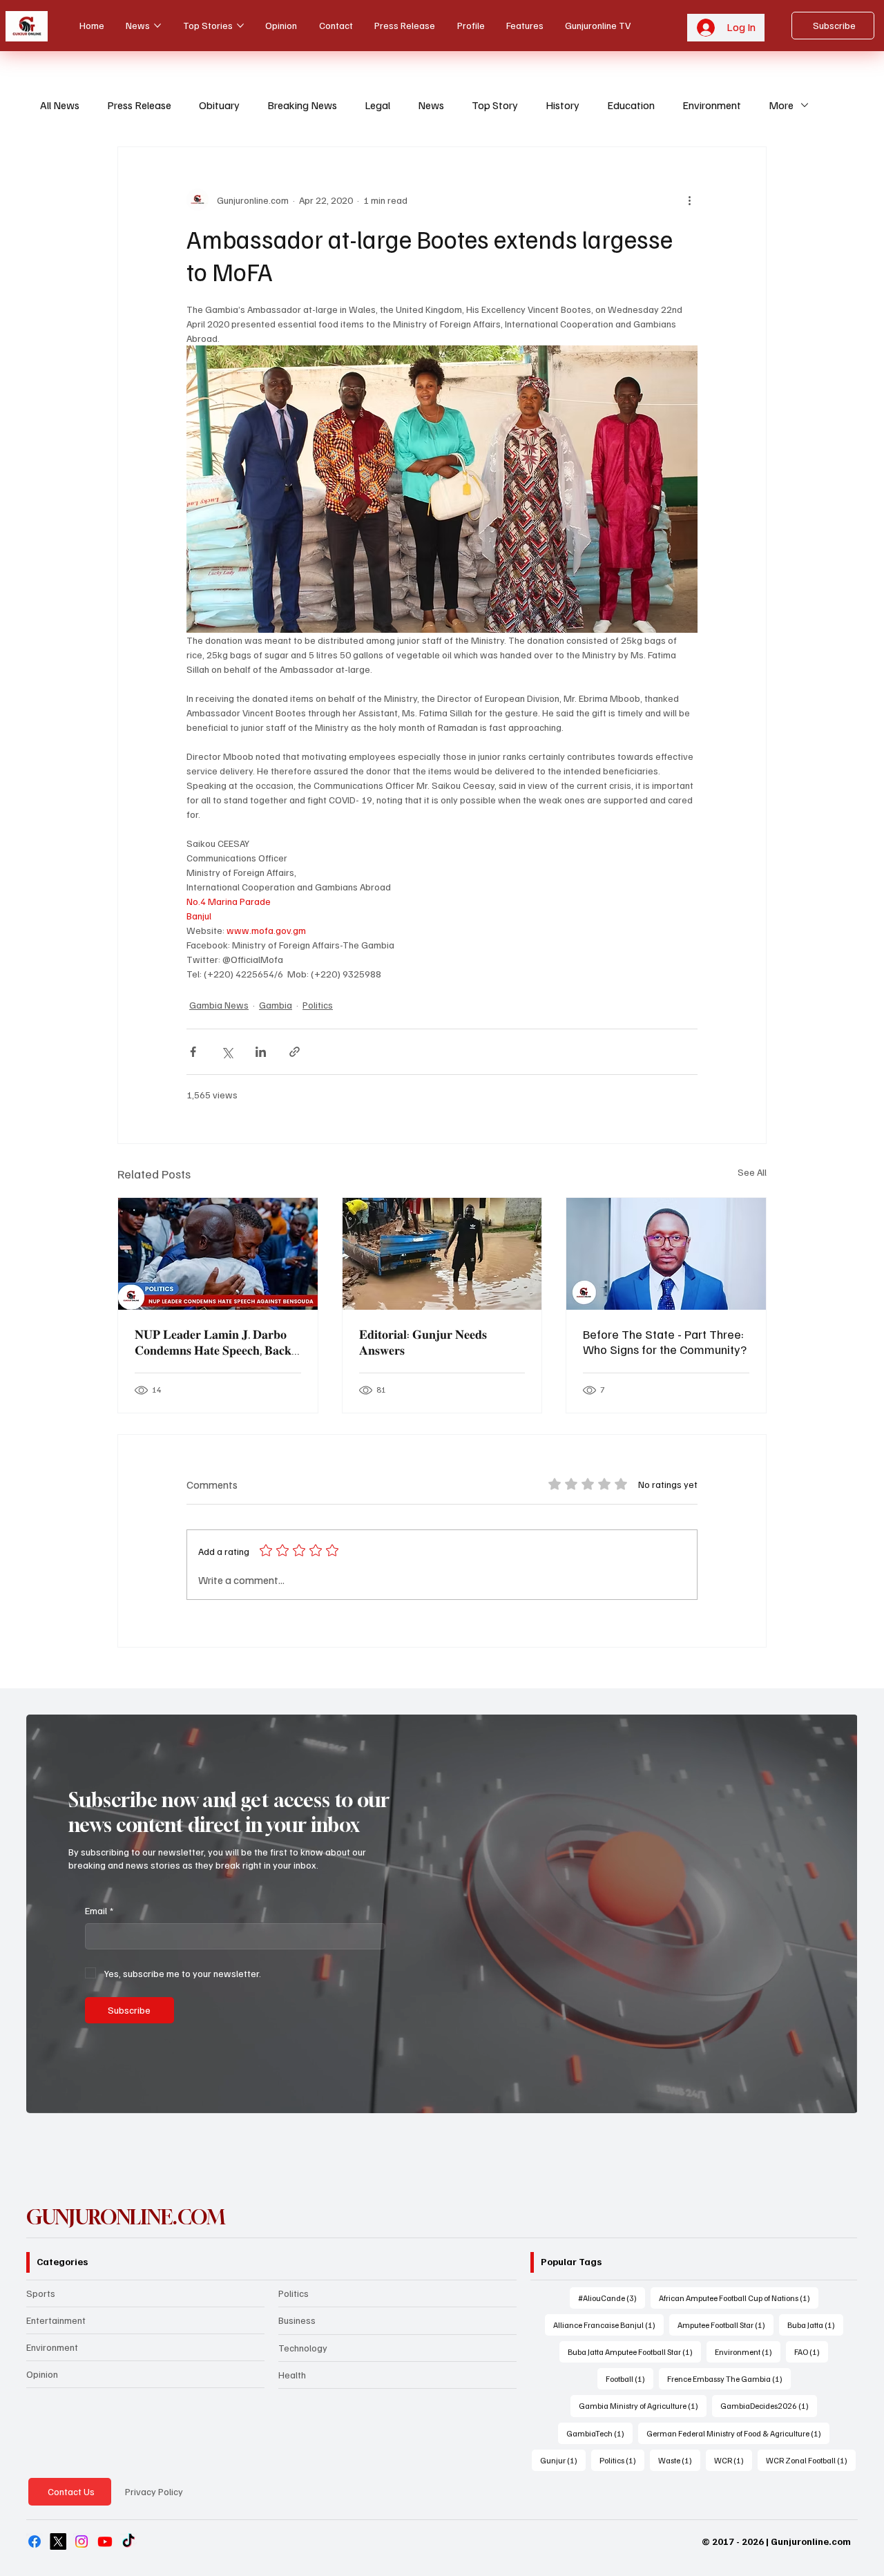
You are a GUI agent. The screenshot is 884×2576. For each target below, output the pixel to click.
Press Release (139, 105)
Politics (318, 1005)
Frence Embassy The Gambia (729, 2378)
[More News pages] (157, 26)
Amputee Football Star (726, 2325)
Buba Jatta (815, 2325)
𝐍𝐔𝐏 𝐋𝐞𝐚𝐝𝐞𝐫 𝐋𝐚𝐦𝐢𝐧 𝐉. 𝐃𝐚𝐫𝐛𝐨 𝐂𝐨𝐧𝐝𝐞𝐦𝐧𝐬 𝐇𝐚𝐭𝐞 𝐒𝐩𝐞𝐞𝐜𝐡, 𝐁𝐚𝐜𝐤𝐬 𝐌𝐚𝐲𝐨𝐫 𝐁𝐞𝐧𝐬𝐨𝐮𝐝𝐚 (215, 1342)
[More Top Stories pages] (240, 26)
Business (297, 2320)
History (563, 105)
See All (752, 1172)
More (781, 105)
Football (630, 2378)
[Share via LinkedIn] (261, 1052)
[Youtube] (105, 2541)
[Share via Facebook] (193, 1052)
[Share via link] (295, 1052)
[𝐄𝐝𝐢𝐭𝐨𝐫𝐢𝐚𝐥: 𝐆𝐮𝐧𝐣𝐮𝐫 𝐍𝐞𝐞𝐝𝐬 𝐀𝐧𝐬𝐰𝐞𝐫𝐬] (442, 1254)
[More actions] (689, 200)
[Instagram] (81, 2541)
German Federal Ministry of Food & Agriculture (738, 2433)
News (431, 105)
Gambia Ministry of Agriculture (643, 2405)
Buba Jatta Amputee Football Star (634, 2351)
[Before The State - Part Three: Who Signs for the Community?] (666, 1254)
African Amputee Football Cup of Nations (739, 2298)
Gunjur (563, 2460)
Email (99, 1910)
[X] (58, 2541)
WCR (733, 2460)
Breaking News (302, 105)
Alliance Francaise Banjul (608, 2325)
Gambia (276, 1005)
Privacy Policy (154, 2491)
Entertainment (56, 2320)
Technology (303, 2348)
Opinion (42, 2374)
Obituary (219, 105)
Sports (41, 2293)
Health (292, 2375)
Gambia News (219, 1005)
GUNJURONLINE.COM (126, 2217)
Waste (679, 2460)
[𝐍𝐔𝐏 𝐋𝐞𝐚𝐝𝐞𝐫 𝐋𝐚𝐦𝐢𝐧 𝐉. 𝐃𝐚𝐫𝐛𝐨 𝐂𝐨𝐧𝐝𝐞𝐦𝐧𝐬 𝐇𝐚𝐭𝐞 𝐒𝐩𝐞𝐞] (218, 1254)
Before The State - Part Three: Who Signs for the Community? (665, 1342)
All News (60, 105)
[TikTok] (128, 2541)
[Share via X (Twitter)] (227, 1052)
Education (631, 105)
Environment (712, 105)
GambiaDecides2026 (769, 2405)
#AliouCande (612, 2298)
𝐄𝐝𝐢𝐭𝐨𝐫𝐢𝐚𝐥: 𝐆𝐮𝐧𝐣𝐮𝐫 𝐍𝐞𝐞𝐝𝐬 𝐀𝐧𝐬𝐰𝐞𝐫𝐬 (423, 1342)
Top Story (495, 105)
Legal (377, 105)
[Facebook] (35, 2541)
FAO (811, 2351)
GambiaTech (599, 2433)
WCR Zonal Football (811, 2460)
